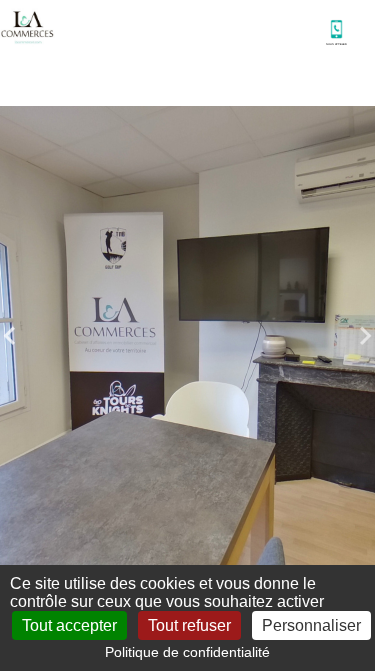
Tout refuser (189, 625)
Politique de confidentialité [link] (187, 652)
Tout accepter (69, 625)
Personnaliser (311, 625)
